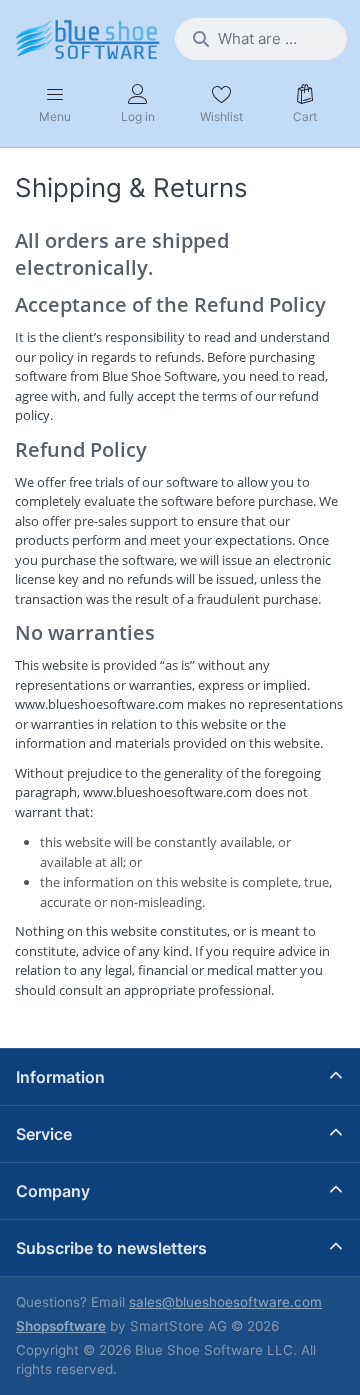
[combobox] (261, 39)
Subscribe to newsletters (111, 1248)
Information (60, 1077)
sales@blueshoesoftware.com (225, 1302)
